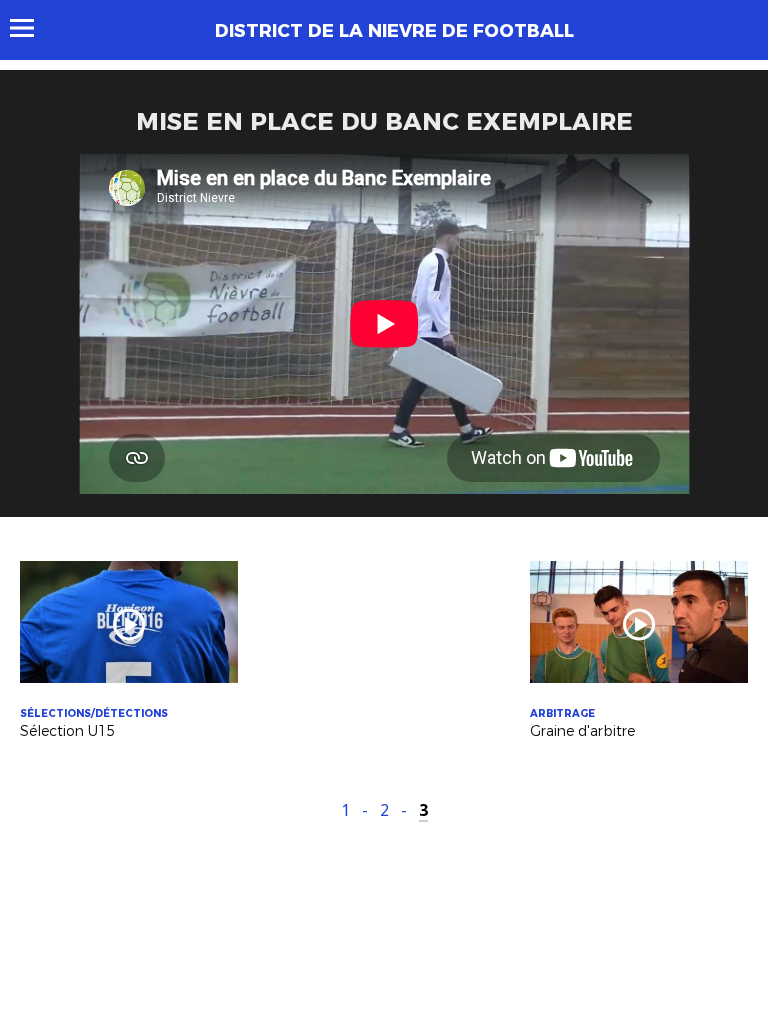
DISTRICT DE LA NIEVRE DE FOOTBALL (394, 31)
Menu (31, 28)
